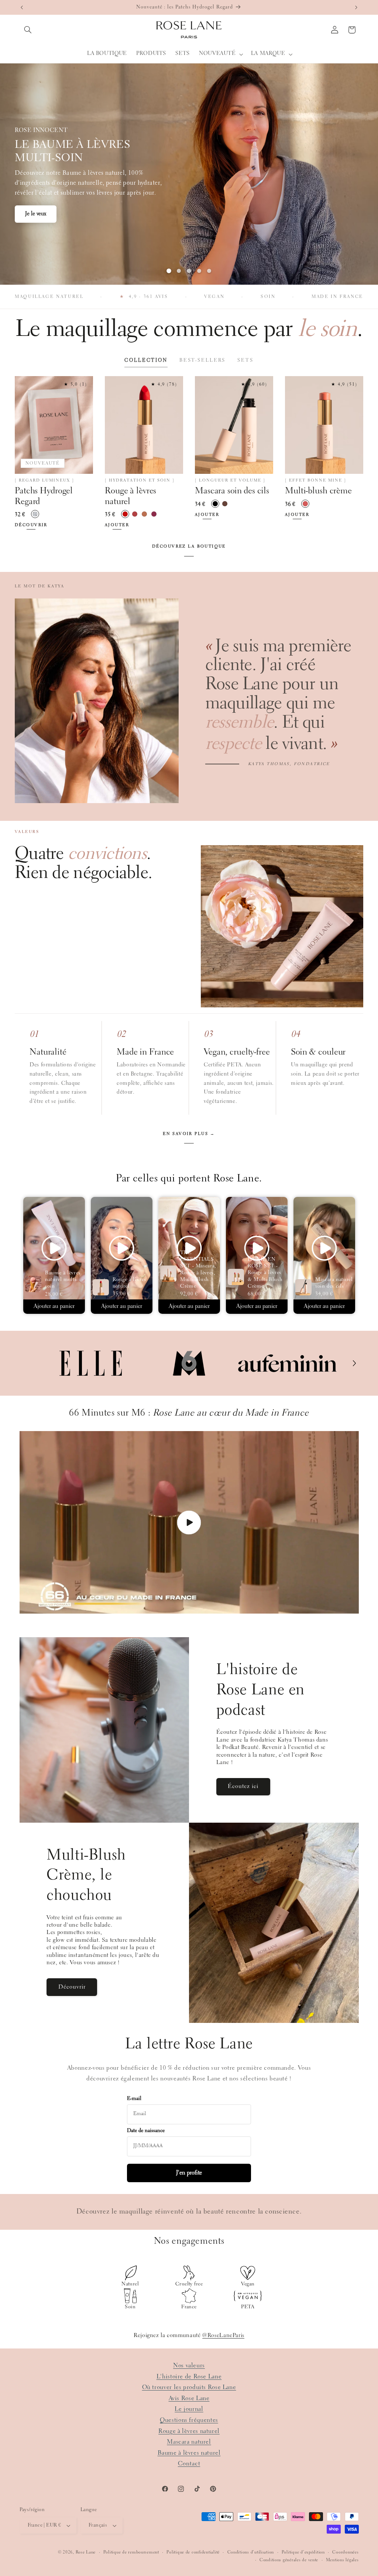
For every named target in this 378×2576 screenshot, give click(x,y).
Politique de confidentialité (193, 2552)
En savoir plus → (189, 1134)
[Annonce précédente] (22, 7)
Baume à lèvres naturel (189, 2453)
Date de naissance (146, 2131)
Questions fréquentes (189, 2420)
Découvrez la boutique (189, 547)
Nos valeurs (189, 2366)
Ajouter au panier (54, 1306)
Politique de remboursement (131, 2552)
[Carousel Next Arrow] (354, 1363)
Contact (189, 2464)
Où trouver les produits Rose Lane (189, 2387)
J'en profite (189, 2173)
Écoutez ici (243, 1787)
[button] (28, 30)
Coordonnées (345, 2552)
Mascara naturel (189, 2442)
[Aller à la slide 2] (179, 271)
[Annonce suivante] (356, 7)
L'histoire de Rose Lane (189, 2377)
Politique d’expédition (303, 2552)
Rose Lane (86, 2552)
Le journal (189, 2409)
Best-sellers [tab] (202, 360)
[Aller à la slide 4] (199, 271)
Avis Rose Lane (189, 2398)
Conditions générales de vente (289, 2560)
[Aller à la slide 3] (189, 271)
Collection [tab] (146, 360)
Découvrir (36, 219)
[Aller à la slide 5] (209, 271)
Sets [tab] (245, 360)
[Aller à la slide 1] (169, 271)
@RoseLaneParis (223, 2336)
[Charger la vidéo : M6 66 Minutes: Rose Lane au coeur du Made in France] (189, 1522)
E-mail (134, 2099)
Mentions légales (342, 2560)
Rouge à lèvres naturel (189, 2431)
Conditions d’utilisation (251, 2552)
